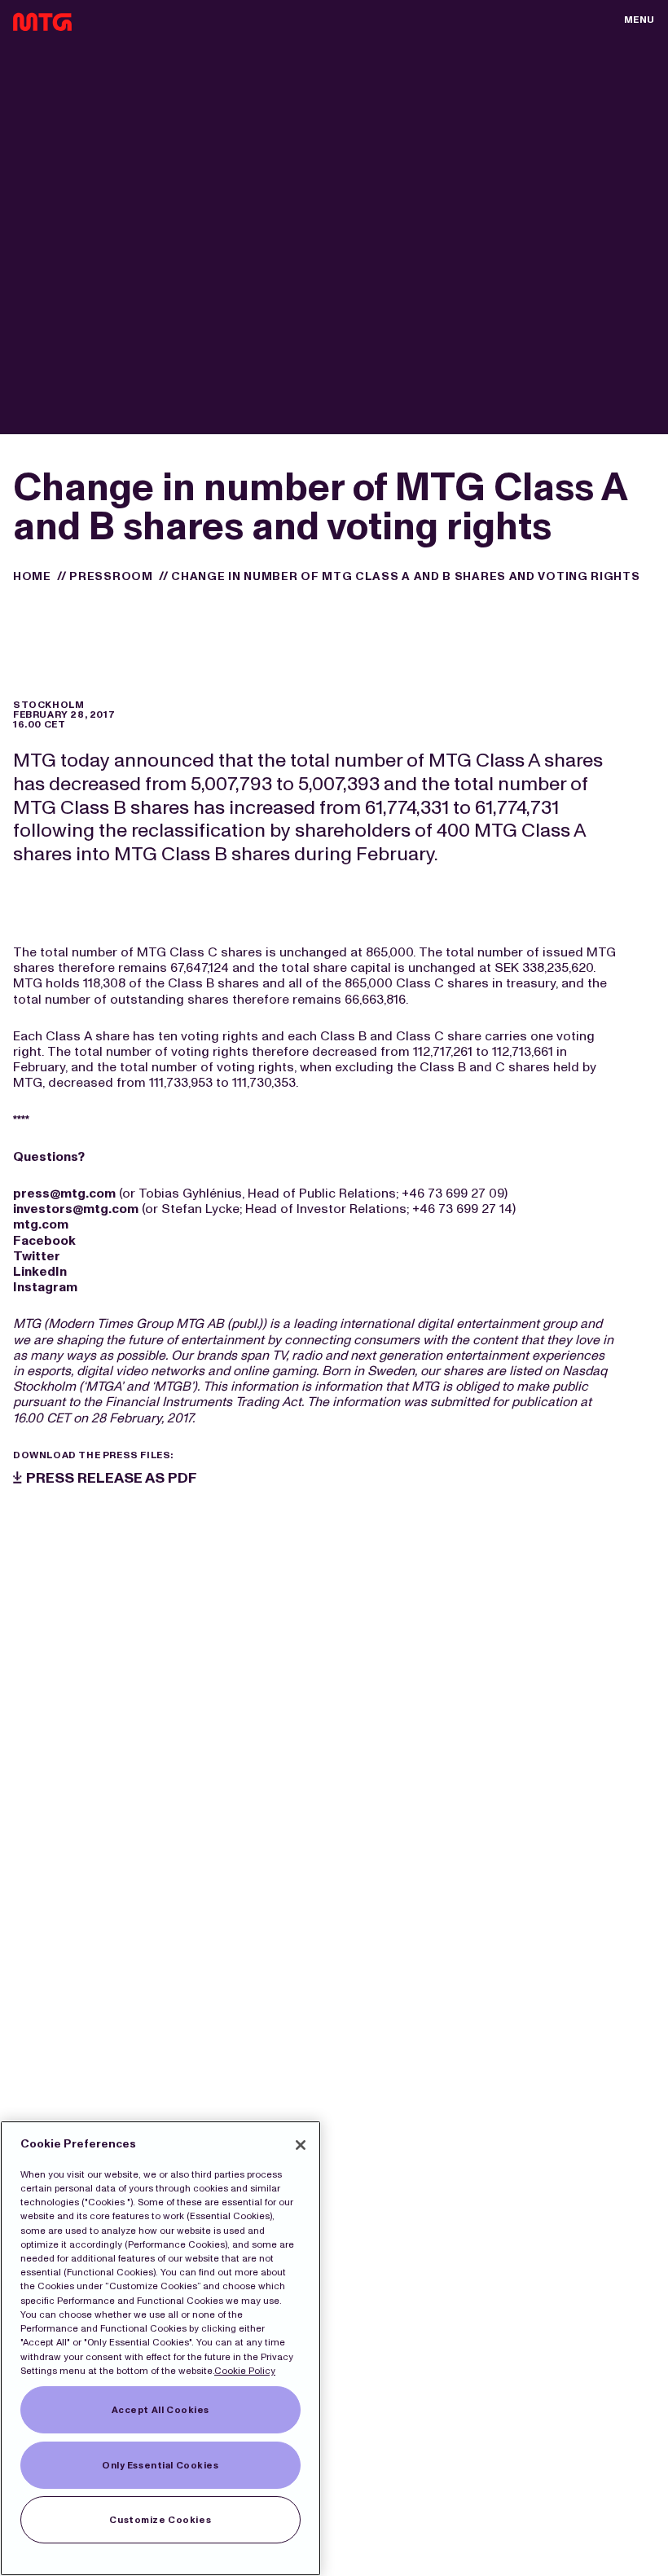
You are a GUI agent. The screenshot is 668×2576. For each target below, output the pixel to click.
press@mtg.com (64, 1193)
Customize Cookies (160, 2520)
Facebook (44, 1240)
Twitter (37, 1256)
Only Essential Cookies (160, 2465)
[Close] (301, 2145)
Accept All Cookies (160, 2410)
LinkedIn (40, 1271)
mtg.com (41, 1224)
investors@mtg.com (76, 1209)
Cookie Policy (245, 2371)
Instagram (45, 1287)
